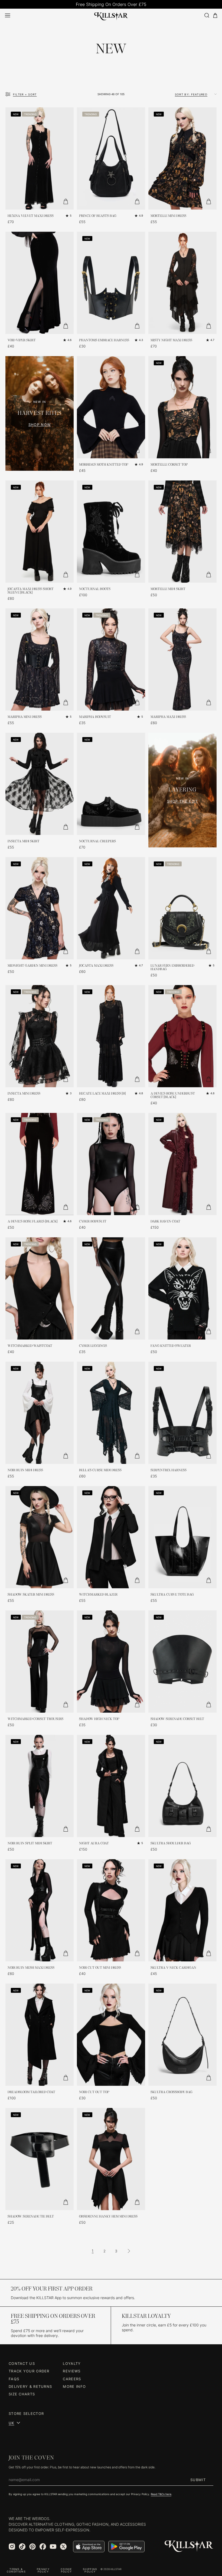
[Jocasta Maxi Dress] (111, 908)
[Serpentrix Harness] (182, 1413)
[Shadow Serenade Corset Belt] (182, 1662)
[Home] (111, 15)
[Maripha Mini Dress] (40, 659)
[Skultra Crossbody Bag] (182, 2035)
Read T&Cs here (161, 2494)
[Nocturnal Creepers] (111, 784)
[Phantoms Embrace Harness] (111, 283)
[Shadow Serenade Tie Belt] (40, 2159)
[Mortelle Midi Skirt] (182, 532)
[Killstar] (189, 2546)
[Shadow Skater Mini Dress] (40, 1537)
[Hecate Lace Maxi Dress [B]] (111, 1036)
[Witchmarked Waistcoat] (40, 1288)
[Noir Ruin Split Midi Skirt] (40, 1786)
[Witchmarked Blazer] (111, 1537)
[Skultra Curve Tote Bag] (182, 1537)
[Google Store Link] (126, 2547)
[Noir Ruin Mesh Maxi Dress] (40, 1910)
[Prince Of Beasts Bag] (111, 158)
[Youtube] (53, 2547)
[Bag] (215, 16)
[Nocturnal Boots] (111, 532)
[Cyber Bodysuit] (111, 1164)
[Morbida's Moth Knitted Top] (111, 407)
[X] (63, 2547)
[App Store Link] (89, 2547)
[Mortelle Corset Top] (182, 407)
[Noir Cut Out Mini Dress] (111, 1910)
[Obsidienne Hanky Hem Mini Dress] (111, 2159)
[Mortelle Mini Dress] (182, 158)
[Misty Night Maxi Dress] (182, 283)
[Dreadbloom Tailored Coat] (40, 2035)
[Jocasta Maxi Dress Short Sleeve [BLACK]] (40, 532)
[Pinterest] (32, 2547)
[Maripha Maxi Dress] (182, 659)
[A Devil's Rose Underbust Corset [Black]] (182, 1036)
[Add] (66, 201)
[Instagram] (12, 2547)
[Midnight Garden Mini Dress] (40, 908)
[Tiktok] (22, 2547)
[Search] (207, 15)
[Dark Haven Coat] (182, 1164)
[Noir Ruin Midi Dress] (40, 1413)
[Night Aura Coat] (111, 1786)
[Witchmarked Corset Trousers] (40, 1662)
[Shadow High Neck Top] (111, 1662)
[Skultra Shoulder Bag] (182, 1786)
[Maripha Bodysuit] (111, 659)
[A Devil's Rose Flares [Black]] (40, 1164)
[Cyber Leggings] (111, 1288)
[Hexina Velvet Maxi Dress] (40, 158)
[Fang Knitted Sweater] (182, 1288)
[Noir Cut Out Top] (111, 2035)
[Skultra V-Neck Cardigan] (182, 1910)
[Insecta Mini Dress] (40, 1036)
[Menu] (8, 15)
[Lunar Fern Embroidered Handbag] (182, 908)
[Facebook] (43, 2547)
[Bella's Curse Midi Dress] (111, 1413)
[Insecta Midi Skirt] (40, 784)
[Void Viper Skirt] (40, 283)
